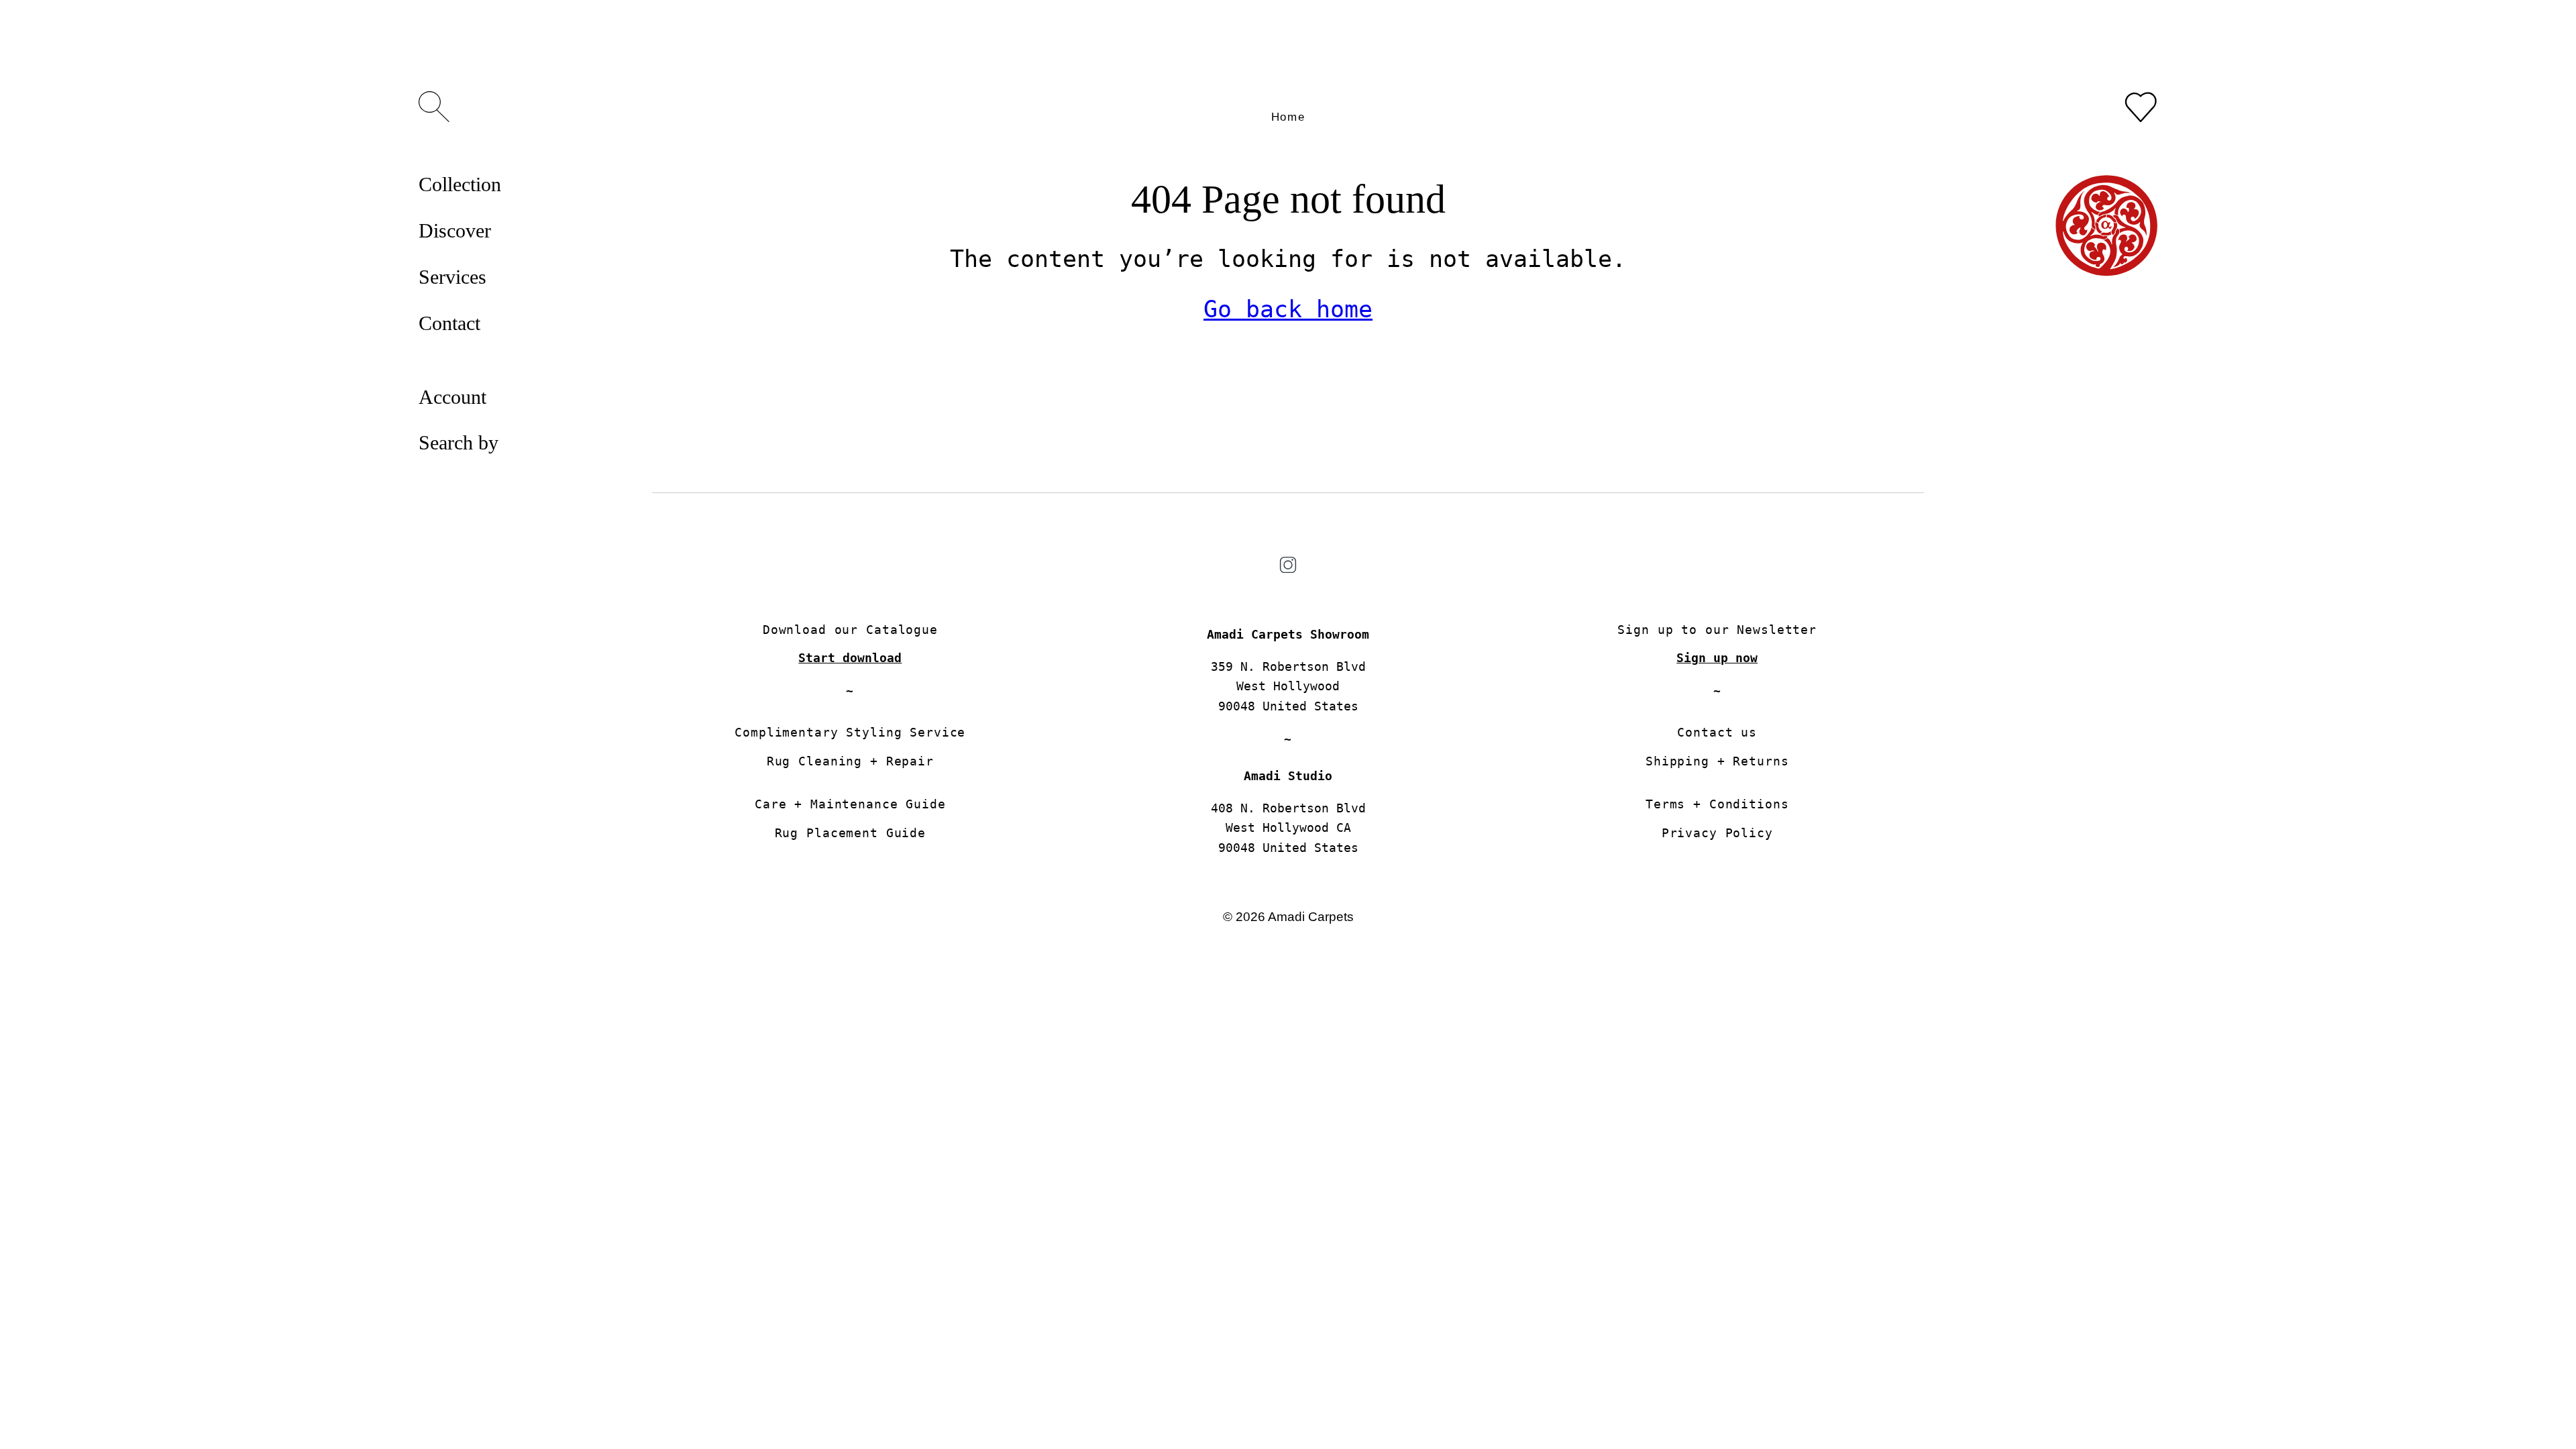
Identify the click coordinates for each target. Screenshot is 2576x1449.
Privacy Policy (1717, 833)
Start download (850, 658)
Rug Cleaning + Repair (850, 761)
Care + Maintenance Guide (850, 804)
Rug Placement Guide (850, 833)
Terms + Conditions (1717, 804)
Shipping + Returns (1717, 761)
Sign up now (1717, 658)
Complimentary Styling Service (850, 732)
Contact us (1717, 732)
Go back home (1288, 309)
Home (1288, 117)
